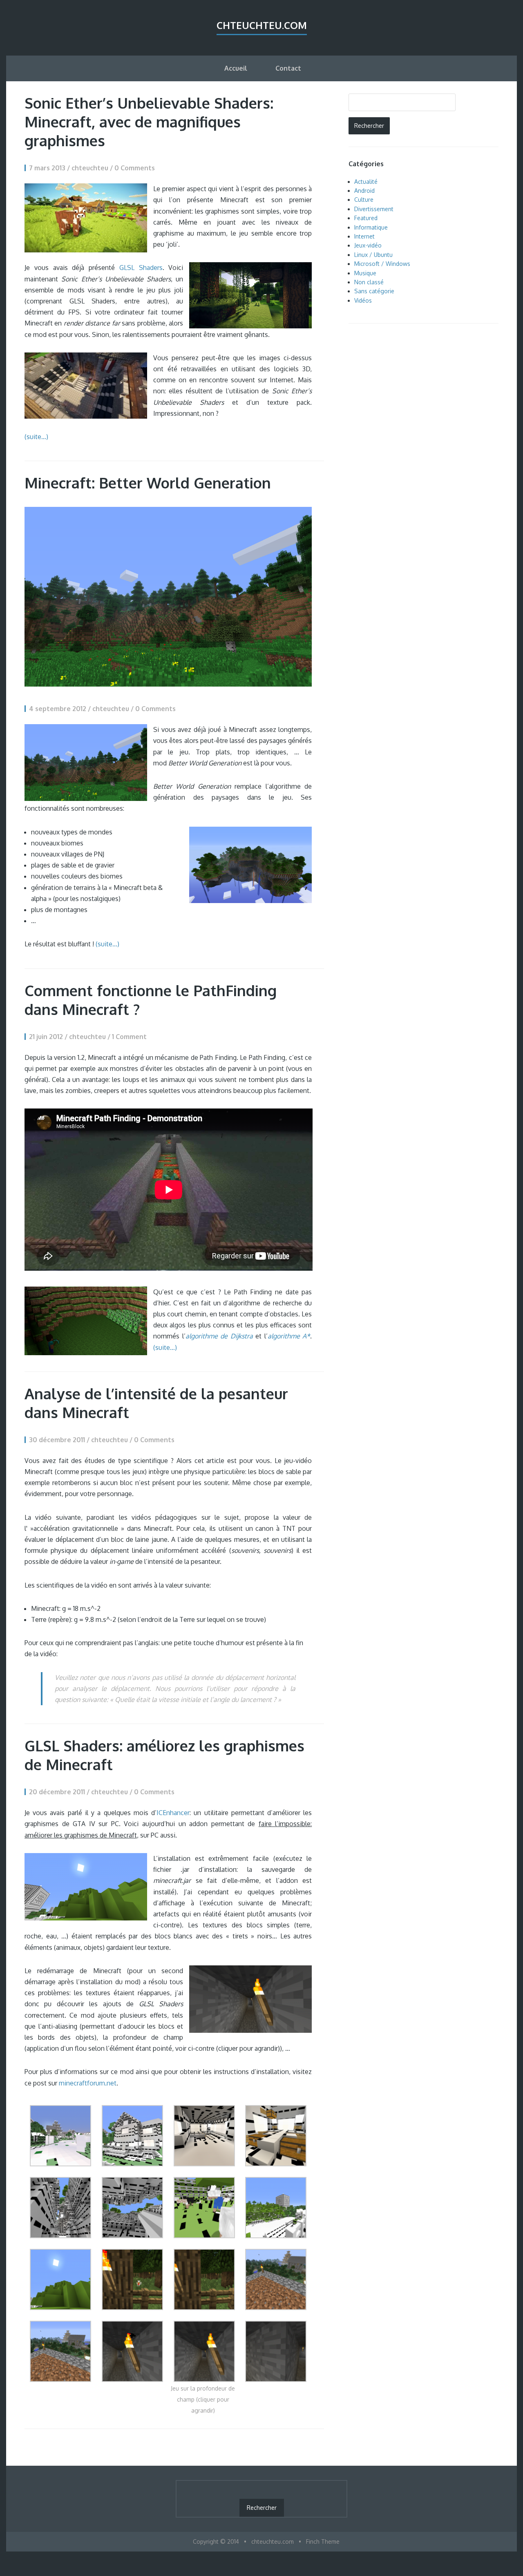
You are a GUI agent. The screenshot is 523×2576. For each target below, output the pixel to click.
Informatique (371, 227)
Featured (366, 218)
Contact (288, 68)
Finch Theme (323, 2541)
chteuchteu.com (262, 25)
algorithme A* (289, 1336)
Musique (365, 273)
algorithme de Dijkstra (219, 1336)
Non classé (369, 282)
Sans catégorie (374, 291)
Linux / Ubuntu (373, 255)
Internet (364, 236)
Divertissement (374, 209)
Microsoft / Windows (382, 264)
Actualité (366, 182)
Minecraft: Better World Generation (148, 483)
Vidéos (363, 300)
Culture (364, 200)
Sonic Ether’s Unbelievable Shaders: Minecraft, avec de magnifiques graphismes (149, 122)
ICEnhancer (173, 1813)
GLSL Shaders (141, 268)
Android (364, 191)
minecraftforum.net (88, 2083)
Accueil (236, 68)
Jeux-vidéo (368, 245)
